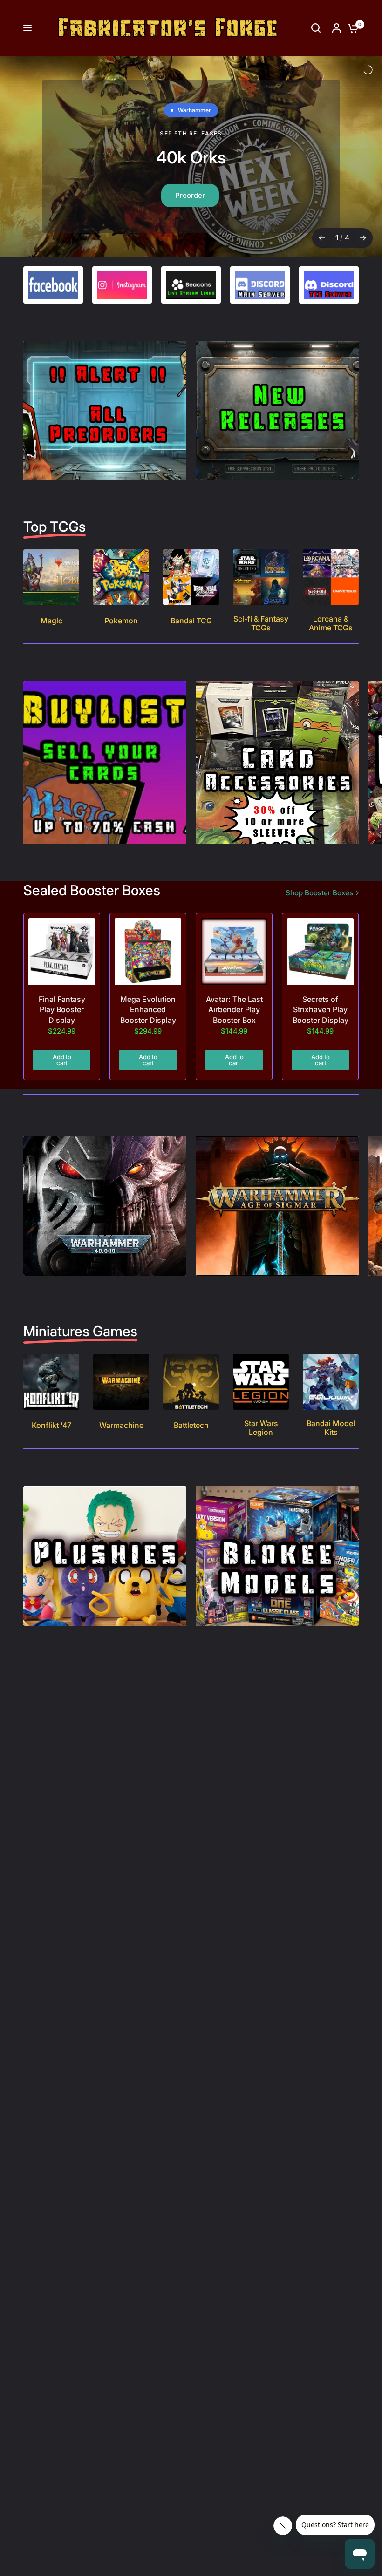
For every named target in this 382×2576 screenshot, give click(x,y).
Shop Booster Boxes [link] (319, 907)
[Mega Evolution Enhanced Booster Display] (148, 965)
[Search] (316, 28)
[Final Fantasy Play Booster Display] (62, 965)
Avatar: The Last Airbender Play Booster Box (234, 1024)
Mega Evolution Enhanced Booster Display (148, 1024)
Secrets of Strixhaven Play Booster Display (321, 1024)
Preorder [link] (187, 191)
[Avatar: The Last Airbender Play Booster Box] (234, 965)
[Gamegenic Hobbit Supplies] (191, 163)
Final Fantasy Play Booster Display (62, 1024)
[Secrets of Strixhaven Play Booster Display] (320, 965)
